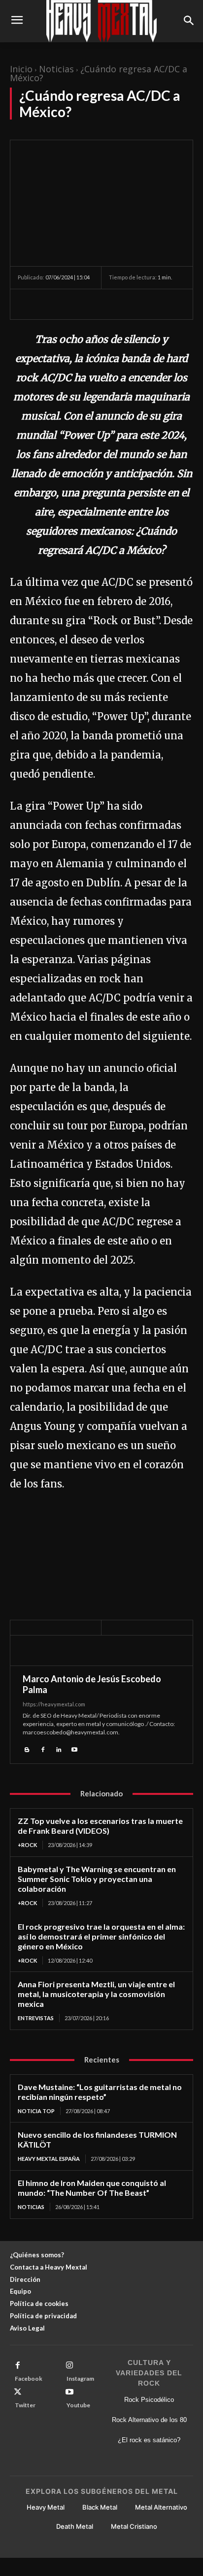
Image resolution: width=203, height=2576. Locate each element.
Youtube (78, 2405)
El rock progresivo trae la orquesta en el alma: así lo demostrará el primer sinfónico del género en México (101, 1936)
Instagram (80, 2379)
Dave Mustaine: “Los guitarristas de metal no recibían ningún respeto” (100, 2092)
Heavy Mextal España (49, 2159)
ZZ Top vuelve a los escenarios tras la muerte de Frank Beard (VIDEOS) (100, 1826)
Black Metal (100, 2507)
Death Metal (75, 2526)
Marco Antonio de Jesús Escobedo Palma (92, 1684)
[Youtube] (74, 1748)
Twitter (25, 2405)
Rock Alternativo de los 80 (149, 2420)
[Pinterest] (73, 304)
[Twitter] (50, 304)
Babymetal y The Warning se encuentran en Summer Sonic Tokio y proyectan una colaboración (97, 1879)
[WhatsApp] (96, 304)
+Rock (27, 1845)
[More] (119, 304)
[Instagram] (69, 2365)
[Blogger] (27, 1748)
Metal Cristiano (134, 2526)
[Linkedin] (59, 1748)
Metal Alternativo (161, 2507)
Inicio (21, 69)
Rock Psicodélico (149, 2400)
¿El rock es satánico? (149, 2440)
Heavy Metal (46, 2507)
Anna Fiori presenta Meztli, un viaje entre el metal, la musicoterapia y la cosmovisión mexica (96, 1994)
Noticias (56, 69)
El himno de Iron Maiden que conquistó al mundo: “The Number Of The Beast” (92, 2188)
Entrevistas (36, 2018)
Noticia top (36, 2111)
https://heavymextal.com (54, 1704)
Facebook (29, 2379)
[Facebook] (28, 304)
